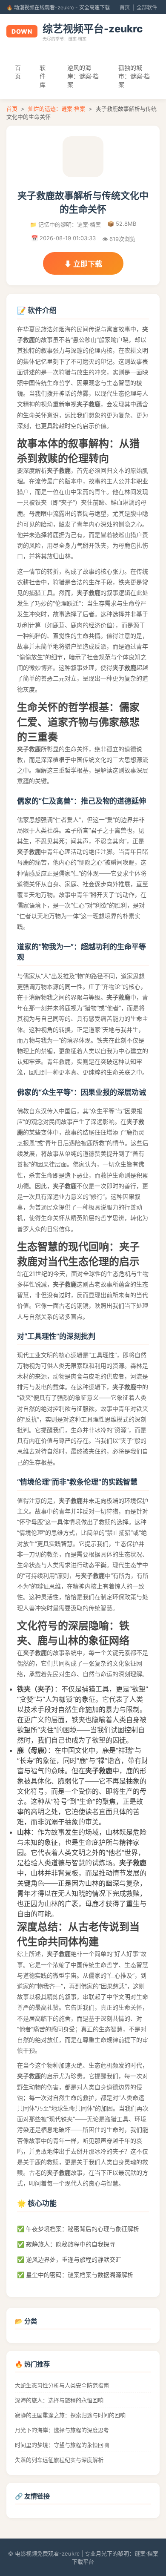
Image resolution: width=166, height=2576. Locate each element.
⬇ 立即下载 (83, 264)
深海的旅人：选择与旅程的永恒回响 (59, 2400)
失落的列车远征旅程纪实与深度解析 (59, 2460)
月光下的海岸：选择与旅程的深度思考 (62, 2430)
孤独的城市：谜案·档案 (134, 76)
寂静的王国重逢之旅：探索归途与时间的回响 (70, 2415)
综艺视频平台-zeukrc (93, 29)
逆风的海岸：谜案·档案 (83, 76)
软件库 (43, 76)
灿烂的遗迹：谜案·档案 (57, 109)
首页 (125, 7)
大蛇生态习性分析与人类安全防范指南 (62, 2385)
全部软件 (147, 7)
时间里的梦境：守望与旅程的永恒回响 (62, 2445)
